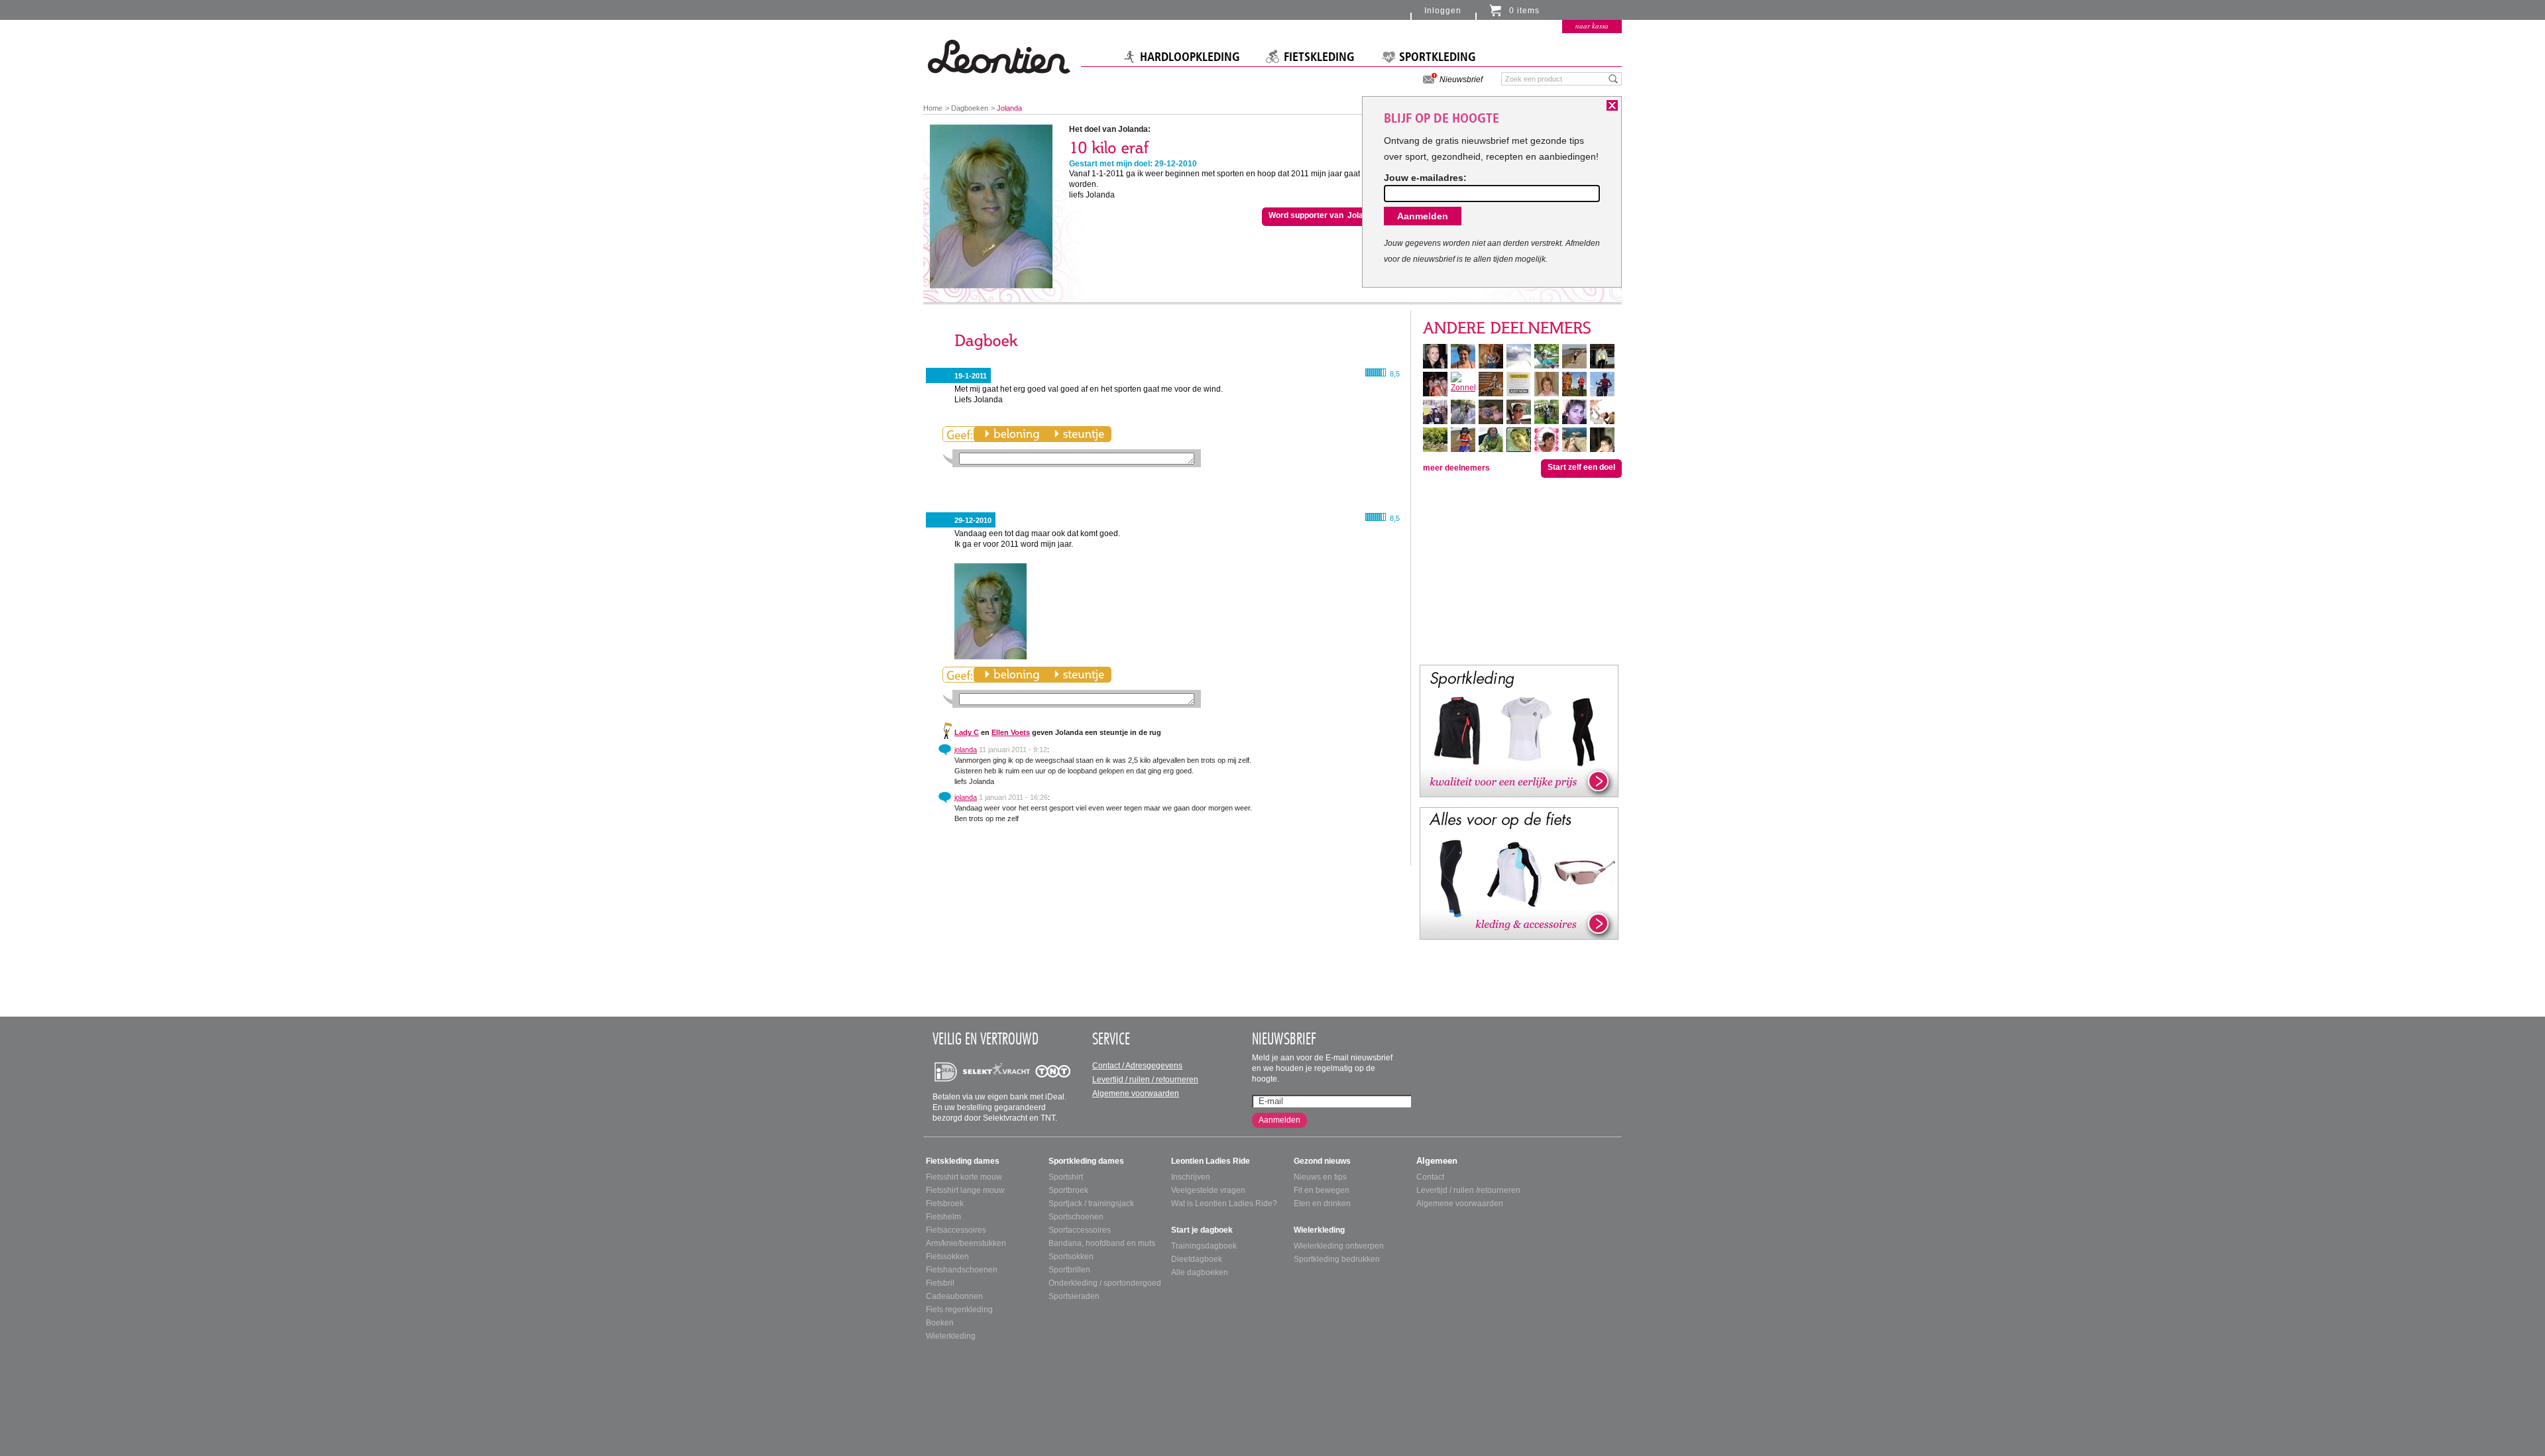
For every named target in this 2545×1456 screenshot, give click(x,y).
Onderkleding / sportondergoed (1105, 1283)
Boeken (940, 1323)
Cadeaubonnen (954, 1296)
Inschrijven (1191, 1177)
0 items (1524, 11)
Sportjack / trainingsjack (1091, 1204)
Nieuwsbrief (1461, 80)
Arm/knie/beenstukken (966, 1243)
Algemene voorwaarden (1136, 1093)
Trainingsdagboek (1204, 1246)
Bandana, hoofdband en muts (1102, 1243)
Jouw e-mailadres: (1425, 178)
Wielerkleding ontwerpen (1339, 1246)
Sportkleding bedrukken (1337, 1259)
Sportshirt (1066, 1177)
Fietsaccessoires (956, 1230)
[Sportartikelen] (1519, 730)
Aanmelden (1279, 1120)
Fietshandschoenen (962, 1270)
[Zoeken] (1613, 78)
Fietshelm (943, 1217)
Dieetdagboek (1197, 1259)
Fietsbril (940, 1283)
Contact (1430, 1177)
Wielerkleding (951, 1336)
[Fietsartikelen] (1519, 873)
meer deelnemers (1456, 468)
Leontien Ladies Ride (1211, 1161)
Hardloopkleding (1190, 57)
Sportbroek (1068, 1190)
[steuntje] (1079, 434)
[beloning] (1012, 434)
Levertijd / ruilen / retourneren (1145, 1080)
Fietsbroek (945, 1204)
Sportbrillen (1069, 1270)
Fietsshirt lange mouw (965, 1190)
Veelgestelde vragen (1208, 1190)
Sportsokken (1071, 1257)
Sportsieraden (1074, 1296)
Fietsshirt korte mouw (964, 1177)
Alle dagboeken (1200, 1272)
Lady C (967, 732)
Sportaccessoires (1080, 1230)
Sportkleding (1438, 57)
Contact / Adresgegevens (1137, 1066)
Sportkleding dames (1086, 1161)
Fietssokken (947, 1257)
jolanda (966, 750)
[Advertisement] (1519, 570)
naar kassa (1592, 26)
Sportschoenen (1076, 1217)
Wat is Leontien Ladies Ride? (1224, 1204)
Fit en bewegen (1322, 1190)
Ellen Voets (1011, 732)
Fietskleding (1319, 57)
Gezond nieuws (1322, 1161)
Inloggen (1443, 11)
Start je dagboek (1202, 1230)
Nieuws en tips (1320, 1177)
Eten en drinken (1322, 1204)
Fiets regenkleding (959, 1310)
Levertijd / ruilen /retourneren (1468, 1190)
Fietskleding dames (963, 1161)
